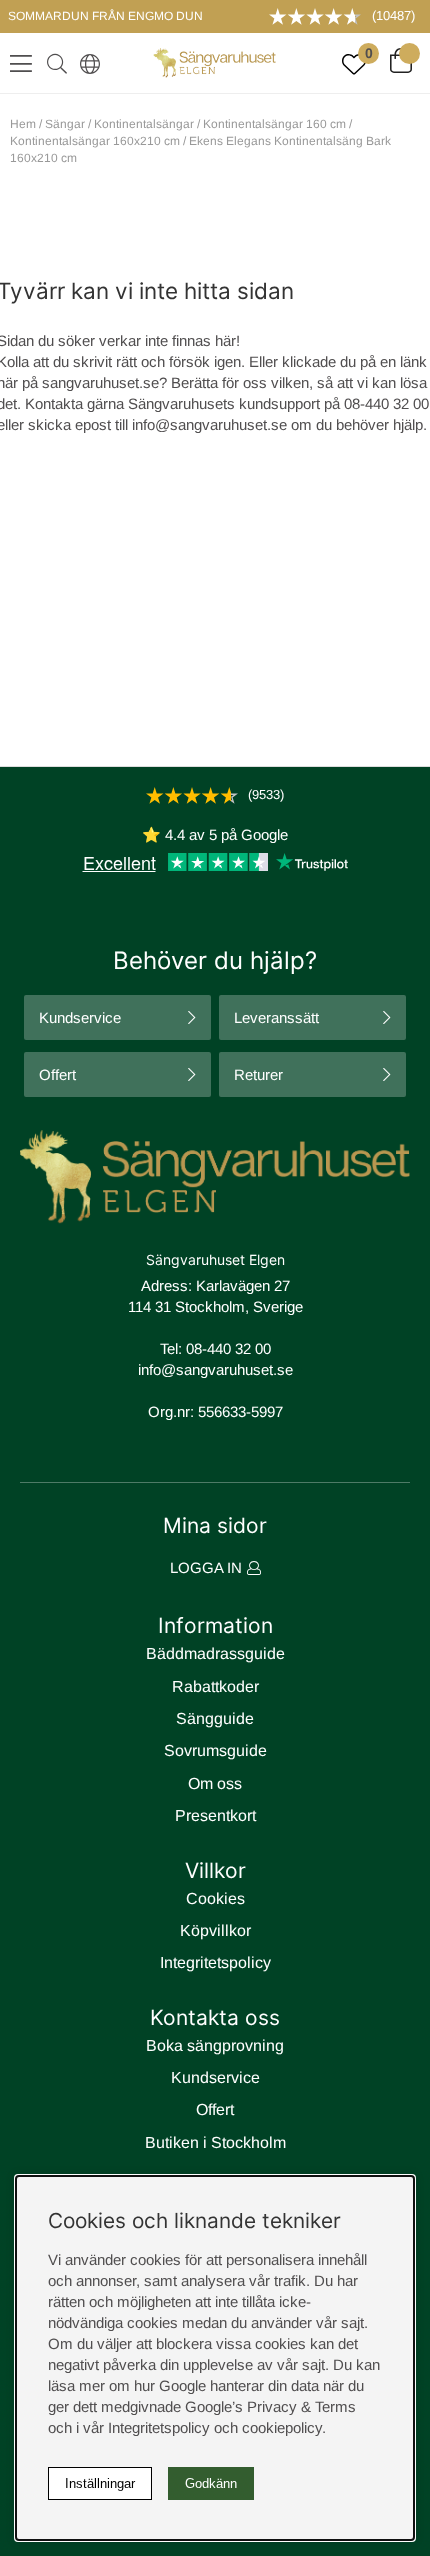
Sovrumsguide (215, 1750)
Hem (23, 124)
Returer (258, 1074)
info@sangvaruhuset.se (209, 424)
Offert (57, 1074)
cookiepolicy (282, 2427)
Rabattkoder (215, 1686)
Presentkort (215, 1815)
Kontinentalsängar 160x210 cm (95, 141)
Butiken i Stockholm (215, 2142)
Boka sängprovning (215, 2045)
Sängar (65, 124)
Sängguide (215, 1718)
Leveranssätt (276, 1017)
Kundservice (80, 1017)
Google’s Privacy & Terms (270, 2406)
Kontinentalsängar (144, 124)
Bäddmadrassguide (215, 1653)
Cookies (215, 1898)
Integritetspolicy (215, 1962)
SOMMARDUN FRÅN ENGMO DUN (105, 16)
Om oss (215, 1783)
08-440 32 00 (228, 1348)
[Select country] (86, 63)
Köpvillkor (215, 1930)
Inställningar (100, 2483)
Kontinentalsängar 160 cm (274, 124)
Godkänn (211, 2483)
